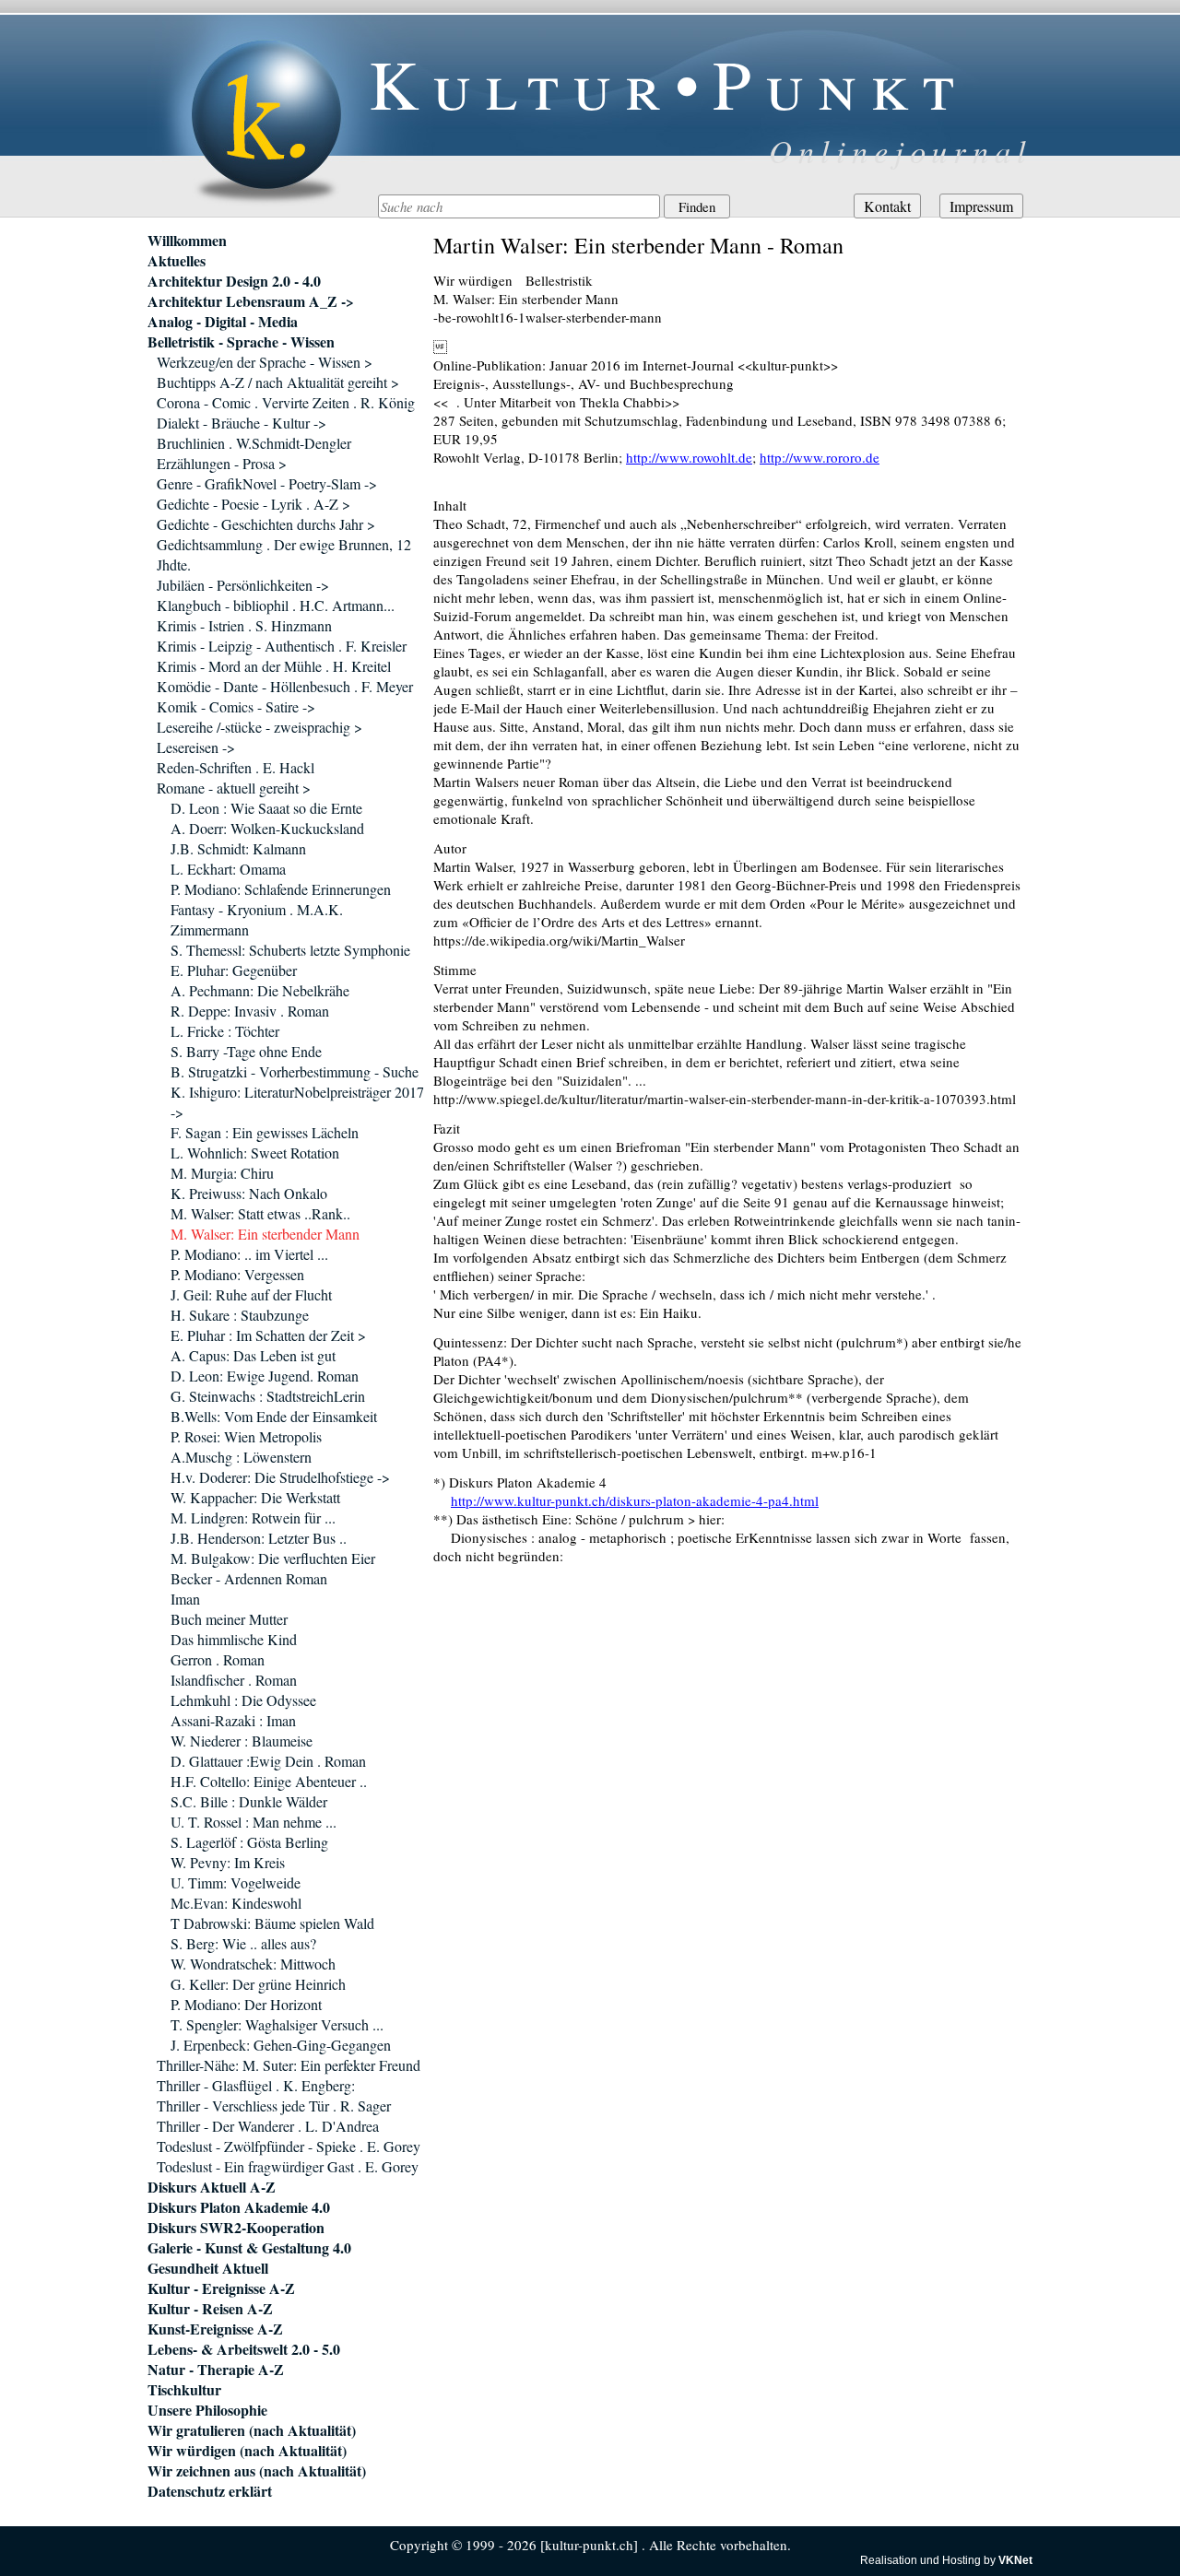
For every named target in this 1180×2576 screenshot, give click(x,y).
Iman (185, 1599)
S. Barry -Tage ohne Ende (246, 1051)
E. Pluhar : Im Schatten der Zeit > (268, 1335)
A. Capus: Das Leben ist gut (253, 1355)
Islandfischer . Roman (234, 1680)
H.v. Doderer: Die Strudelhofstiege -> (280, 1477)
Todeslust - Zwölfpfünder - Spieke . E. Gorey (289, 2146)
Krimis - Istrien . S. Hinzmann (244, 625)
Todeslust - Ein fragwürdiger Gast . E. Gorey (288, 2166)
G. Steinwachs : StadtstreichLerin (268, 1396)
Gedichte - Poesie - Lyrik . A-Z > (254, 504)
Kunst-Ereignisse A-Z (215, 2329)
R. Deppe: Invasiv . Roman (250, 1011)
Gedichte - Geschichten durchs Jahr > (266, 524)
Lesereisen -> (196, 747)
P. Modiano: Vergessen (237, 1274)
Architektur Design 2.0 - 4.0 (234, 281)
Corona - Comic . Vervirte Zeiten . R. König (286, 402)
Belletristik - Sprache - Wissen (241, 342)
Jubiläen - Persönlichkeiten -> (243, 585)
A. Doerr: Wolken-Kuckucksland (267, 828)
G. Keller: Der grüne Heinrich (258, 1984)
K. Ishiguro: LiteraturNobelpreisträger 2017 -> (297, 1102)
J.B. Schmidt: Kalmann (238, 848)
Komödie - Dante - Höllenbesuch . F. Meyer (285, 686)
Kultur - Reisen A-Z (210, 2309)
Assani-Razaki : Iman (233, 1720)
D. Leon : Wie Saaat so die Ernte (266, 808)
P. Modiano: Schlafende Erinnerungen (281, 889)
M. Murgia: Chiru (222, 1173)
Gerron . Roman (218, 1659)
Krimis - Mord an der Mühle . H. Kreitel (274, 666)
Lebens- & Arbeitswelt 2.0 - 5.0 (244, 2349)
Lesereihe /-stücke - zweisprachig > (260, 727)
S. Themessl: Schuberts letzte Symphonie (290, 950)
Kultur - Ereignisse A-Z (221, 2288)
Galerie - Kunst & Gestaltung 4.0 (249, 2248)
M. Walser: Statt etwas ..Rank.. (260, 1213)
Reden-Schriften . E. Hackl (236, 767)
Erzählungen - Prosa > (222, 463)
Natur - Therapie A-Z (216, 2370)
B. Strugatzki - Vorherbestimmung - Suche (295, 1071)
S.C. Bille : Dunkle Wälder (249, 1801)
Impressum (981, 206)
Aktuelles (177, 261)
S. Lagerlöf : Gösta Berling (249, 1842)
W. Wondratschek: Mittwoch (253, 1964)
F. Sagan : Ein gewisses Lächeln (265, 1132)
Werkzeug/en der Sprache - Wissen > (265, 362)
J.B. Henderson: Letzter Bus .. (259, 1538)
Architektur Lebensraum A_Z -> (251, 301)
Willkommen (187, 241)
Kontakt (887, 206)
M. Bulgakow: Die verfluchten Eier (273, 1558)
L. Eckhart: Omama (228, 869)
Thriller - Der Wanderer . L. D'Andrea (268, 2126)
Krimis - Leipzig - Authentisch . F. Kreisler (282, 646)
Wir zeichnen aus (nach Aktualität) (257, 2471)
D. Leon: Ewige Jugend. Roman (265, 1376)
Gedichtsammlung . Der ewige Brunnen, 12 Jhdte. (284, 554)
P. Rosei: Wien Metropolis (246, 1436)
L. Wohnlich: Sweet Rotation (255, 1153)
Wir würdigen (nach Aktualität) (247, 2451)
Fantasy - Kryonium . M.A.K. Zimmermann (257, 919)
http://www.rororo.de (820, 457)
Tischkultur (184, 2390)
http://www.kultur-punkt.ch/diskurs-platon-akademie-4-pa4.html (635, 1500)
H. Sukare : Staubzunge (240, 1315)
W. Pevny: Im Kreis (228, 1862)
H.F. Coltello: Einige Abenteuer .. (269, 1781)
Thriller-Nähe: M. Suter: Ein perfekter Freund (289, 2065)
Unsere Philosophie (207, 2410)
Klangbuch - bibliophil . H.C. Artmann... (276, 605)
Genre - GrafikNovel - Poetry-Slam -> (267, 483)
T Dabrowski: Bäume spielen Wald (272, 1923)
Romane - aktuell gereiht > (234, 788)
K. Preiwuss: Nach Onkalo (249, 1193)
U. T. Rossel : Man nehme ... (254, 1822)
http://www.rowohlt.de (689, 457)
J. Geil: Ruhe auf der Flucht (251, 1294)
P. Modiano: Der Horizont (246, 2004)
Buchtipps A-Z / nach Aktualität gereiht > (278, 382)
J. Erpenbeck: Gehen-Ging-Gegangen (281, 2045)
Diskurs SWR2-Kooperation (236, 2228)
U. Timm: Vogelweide (236, 1882)
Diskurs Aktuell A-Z (212, 2187)
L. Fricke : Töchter (225, 1031)
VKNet (1015, 2560)
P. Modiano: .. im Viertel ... (249, 1254)
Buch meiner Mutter (229, 1619)
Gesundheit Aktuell (208, 2268)
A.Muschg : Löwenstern (241, 1457)
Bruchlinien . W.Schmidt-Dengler (254, 443)
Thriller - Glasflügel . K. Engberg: (256, 2085)
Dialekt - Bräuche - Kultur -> (242, 423)
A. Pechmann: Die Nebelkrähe (260, 990)
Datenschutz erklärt (210, 2491)
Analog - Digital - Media (223, 322)
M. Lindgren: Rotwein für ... (253, 1517)
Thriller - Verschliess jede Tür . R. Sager (274, 2105)
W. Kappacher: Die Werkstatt (255, 1497)
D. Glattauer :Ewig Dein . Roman (268, 1761)
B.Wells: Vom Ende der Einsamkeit (274, 1416)
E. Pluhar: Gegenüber (234, 970)
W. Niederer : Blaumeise (242, 1741)
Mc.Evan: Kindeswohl (236, 1903)
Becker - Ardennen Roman (249, 1578)
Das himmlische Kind (234, 1639)
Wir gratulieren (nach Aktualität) (252, 2430)
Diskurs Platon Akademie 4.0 (239, 2207)
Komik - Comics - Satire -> (236, 706)
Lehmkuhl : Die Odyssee (243, 1700)
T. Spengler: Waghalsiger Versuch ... (277, 2024)
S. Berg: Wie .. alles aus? (243, 1943)
